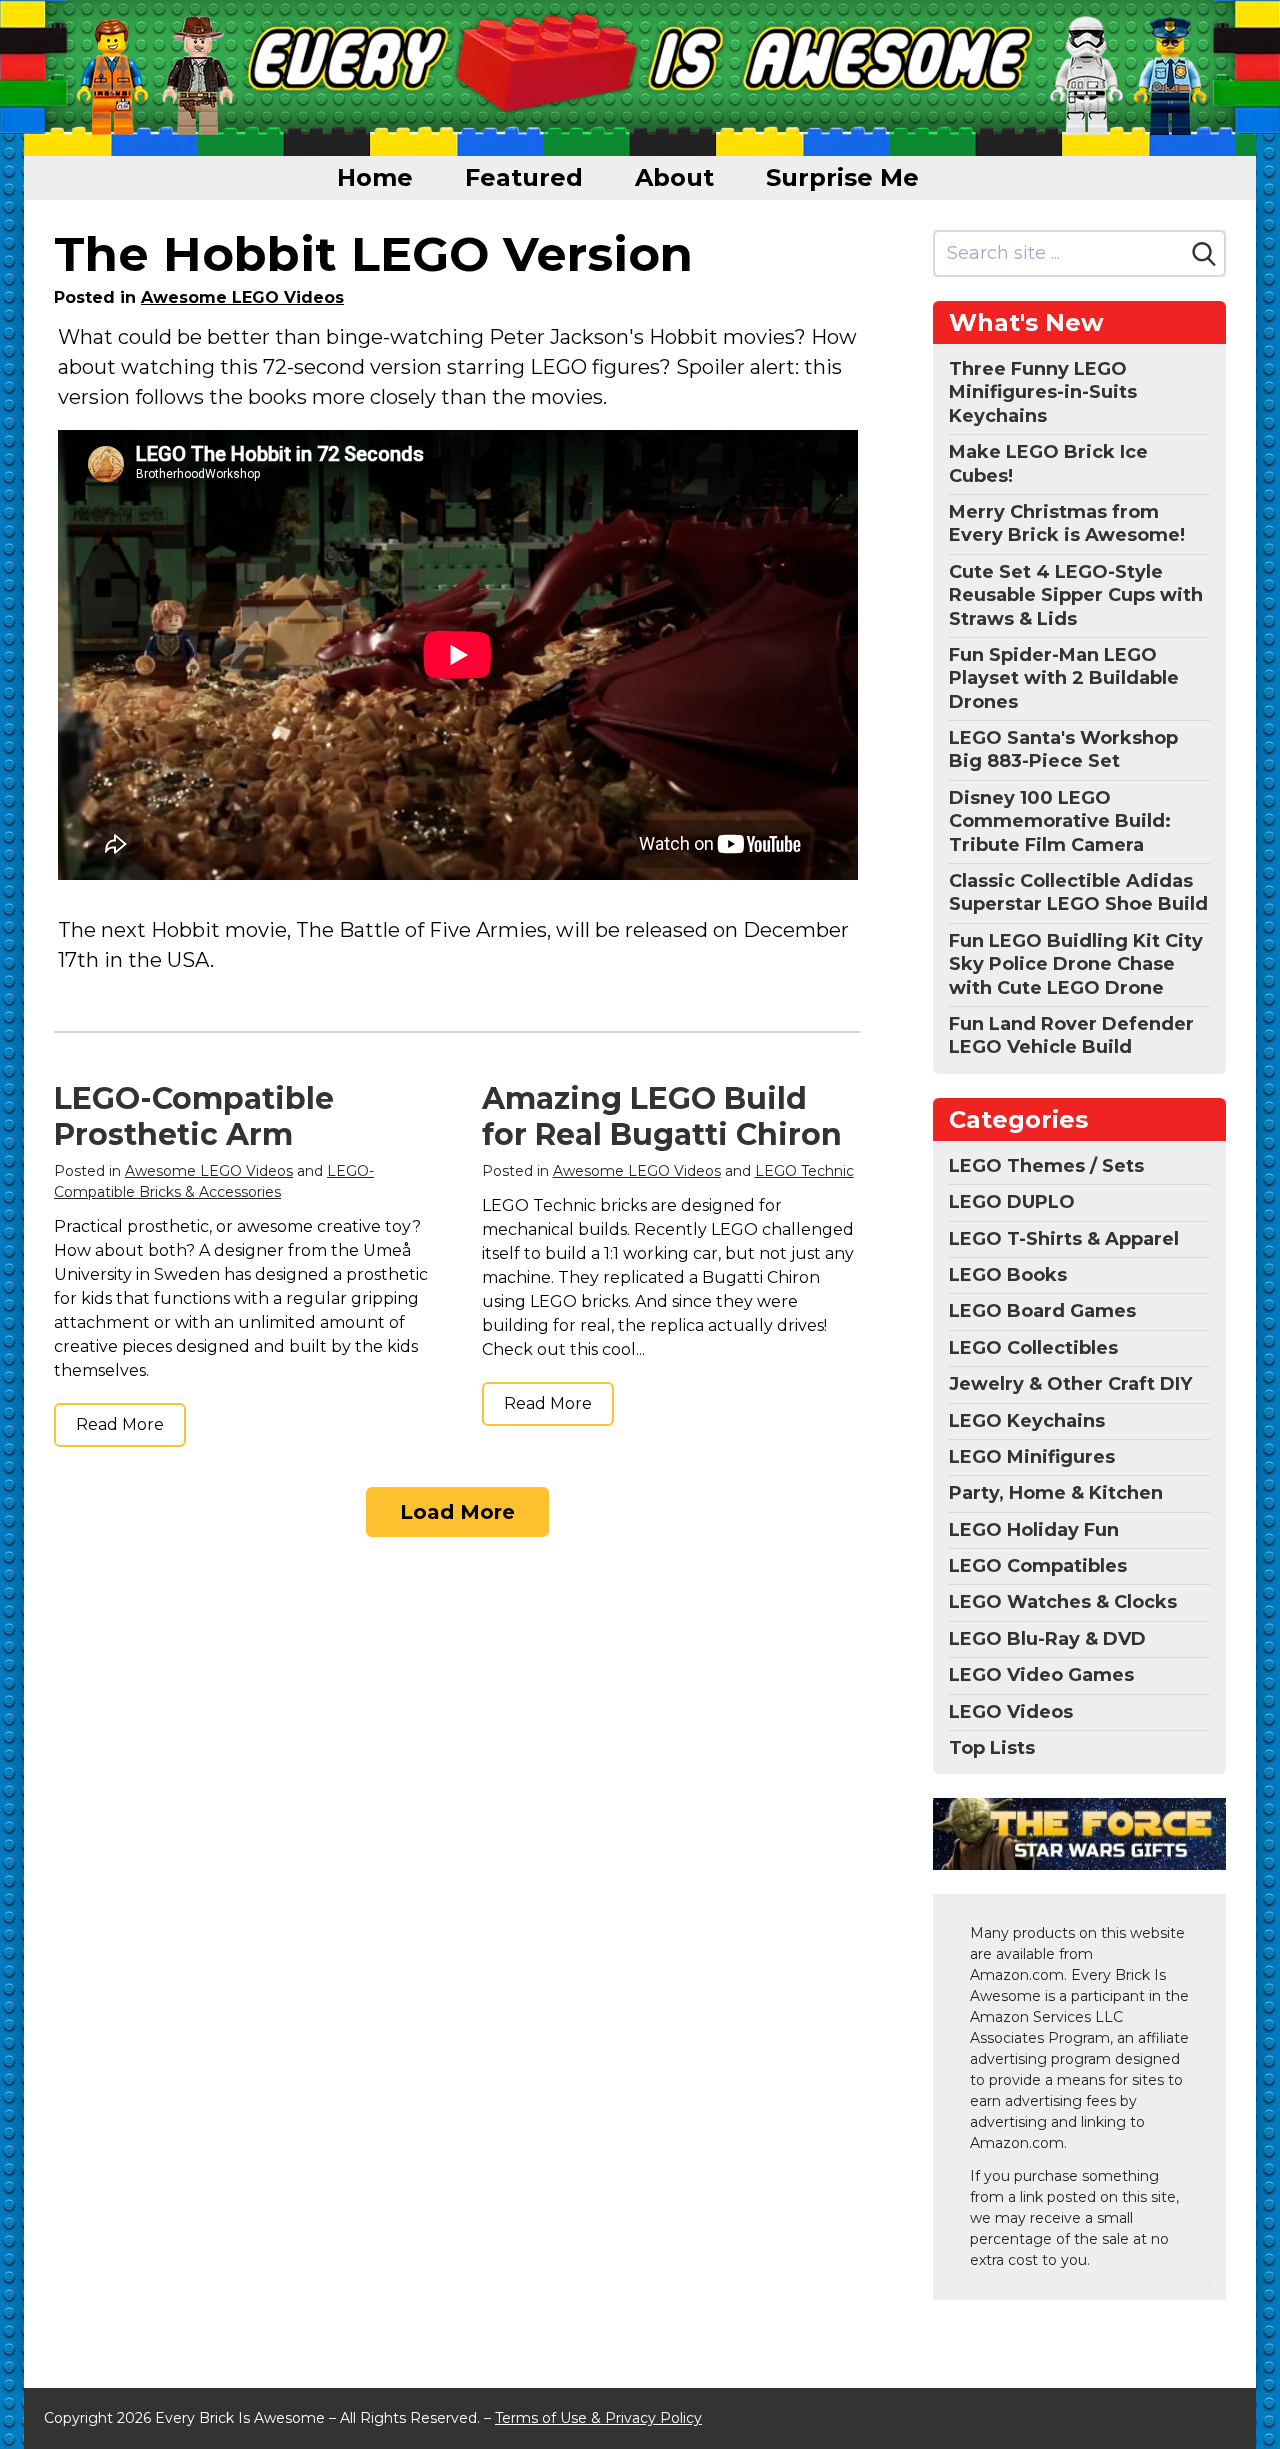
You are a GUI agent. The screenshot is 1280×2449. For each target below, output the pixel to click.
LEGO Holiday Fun (1034, 1530)
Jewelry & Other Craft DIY (1070, 1384)
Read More (120, 1424)
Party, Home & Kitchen (1056, 1493)
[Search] (1204, 254)
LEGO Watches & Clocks (1063, 1602)
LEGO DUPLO (1012, 1202)
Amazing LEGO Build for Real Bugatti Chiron (662, 1116)
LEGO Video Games (1041, 1675)
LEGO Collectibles (1033, 1348)
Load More (457, 1512)
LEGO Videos (1011, 1712)
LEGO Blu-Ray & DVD (1047, 1639)
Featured (524, 177)
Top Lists (992, 1748)
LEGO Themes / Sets (1046, 1166)
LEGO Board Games (1042, 1311)
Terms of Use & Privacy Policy (598, 2418)
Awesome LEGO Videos (242, 297)
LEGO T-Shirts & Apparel (1064, 1239)
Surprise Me (842, 177)
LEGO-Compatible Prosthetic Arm (194, 1116)
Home (375, 177)
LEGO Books (1008, 1275)
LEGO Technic (804, 1171)
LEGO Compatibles (1038, 1566)
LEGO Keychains (1027, 1421)
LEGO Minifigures (1032, 1457)
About (674, 177)
